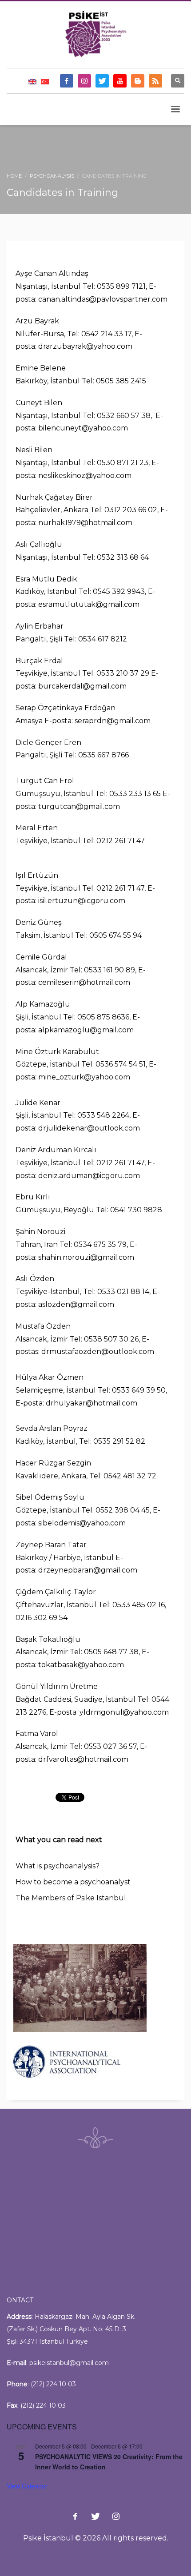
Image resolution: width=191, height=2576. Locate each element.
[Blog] (138, 81)
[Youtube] (120, 81)
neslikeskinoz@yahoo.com (86, 476)
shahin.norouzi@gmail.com (86, 1257)
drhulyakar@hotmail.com (92, 1403)
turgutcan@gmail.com (79, 806)
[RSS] (155, 81)
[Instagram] (84, 81)
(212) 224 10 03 (53, 2384)
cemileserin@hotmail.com (84, 982)
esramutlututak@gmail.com (89, 604)
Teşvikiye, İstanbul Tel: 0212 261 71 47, (81, 888)
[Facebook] (67, 81)
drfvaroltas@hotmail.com (83, 1759)
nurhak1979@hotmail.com (85, 523)
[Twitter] (102, 81)
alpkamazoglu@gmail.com (86, 1030)
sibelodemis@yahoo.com (82, 1523)
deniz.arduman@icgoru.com (90, 1176)
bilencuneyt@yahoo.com (83, 428)
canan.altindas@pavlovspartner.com (103, 299)
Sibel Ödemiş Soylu (50, 1497)
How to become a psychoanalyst (73, 1882)
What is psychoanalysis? (58, 1866)
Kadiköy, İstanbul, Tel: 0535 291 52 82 (80, 1441)
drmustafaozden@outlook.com (98, 1352)
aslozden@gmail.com (76, 1304)
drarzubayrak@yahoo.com (85, 346)
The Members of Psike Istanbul (71, 1898)
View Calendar (27, 2486)
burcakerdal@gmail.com (82, 686)
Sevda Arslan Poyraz (52, 1428)
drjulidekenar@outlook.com (89, 1128)
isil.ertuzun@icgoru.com (82, 901)
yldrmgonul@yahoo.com (124, 1712)
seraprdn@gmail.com (113, 721)
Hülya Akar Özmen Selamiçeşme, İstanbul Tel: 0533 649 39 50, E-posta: (91, 1390)
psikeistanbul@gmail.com (69, 2363)
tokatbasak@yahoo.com (81, 1665)
